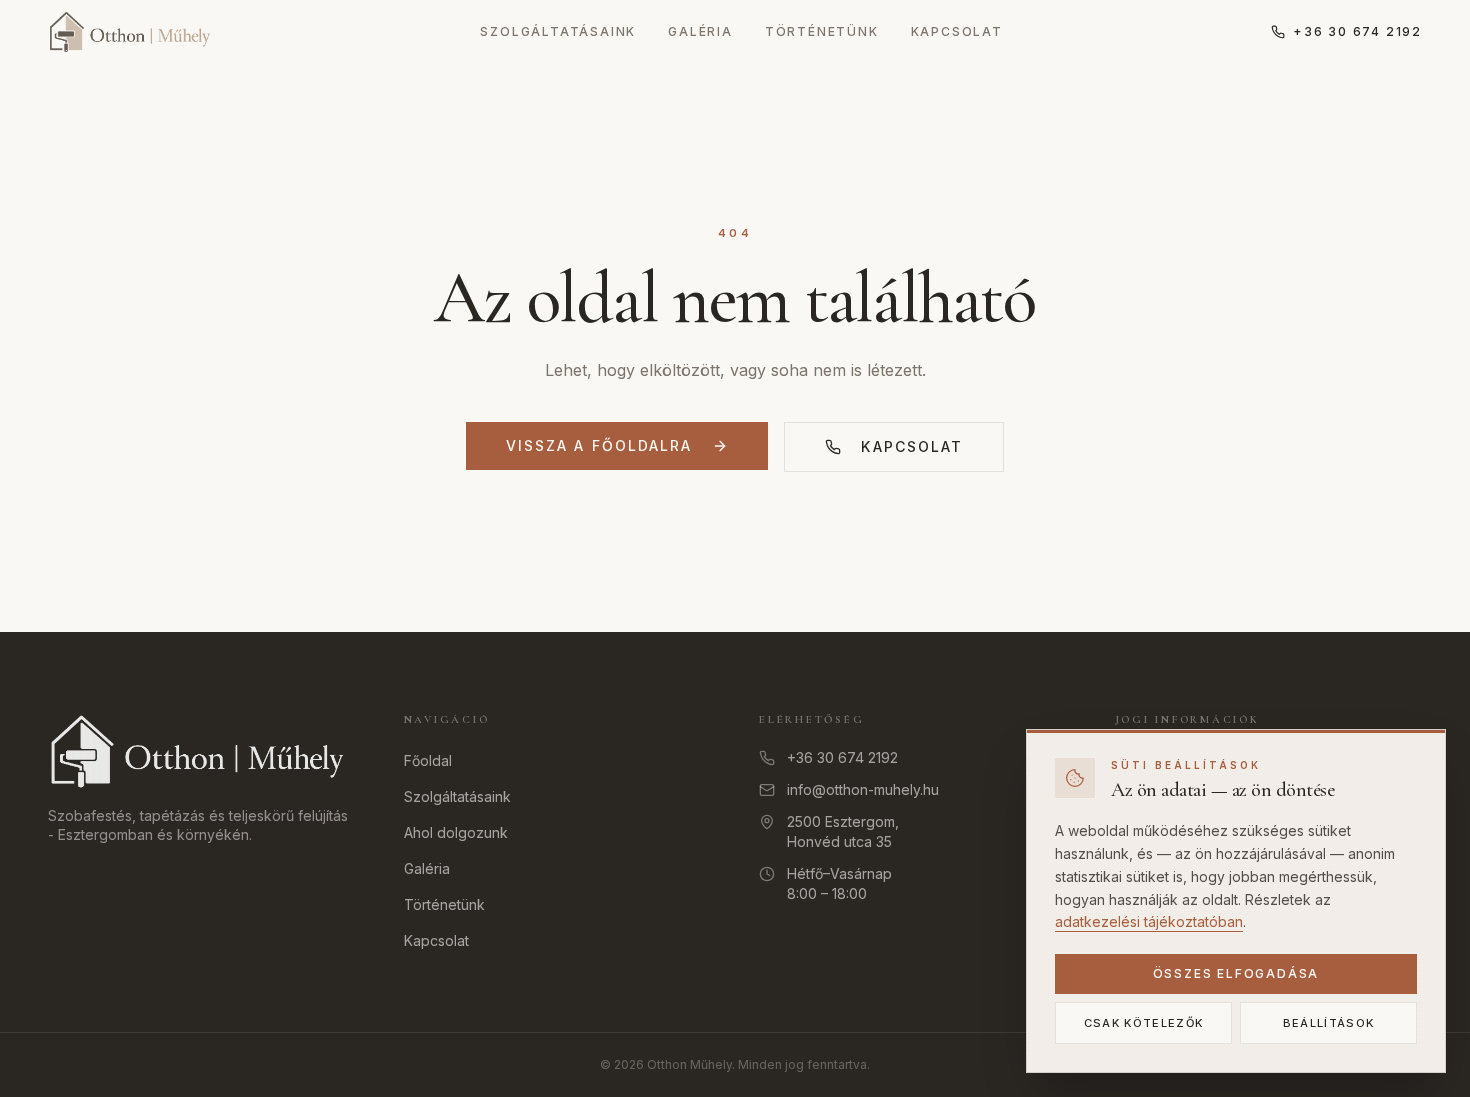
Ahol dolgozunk (456, 832)
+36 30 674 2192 (1357, 31)
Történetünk (822, 31)
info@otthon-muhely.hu (863, 789)
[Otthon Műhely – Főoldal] (130, 32)
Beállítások (1329, 1023)
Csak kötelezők (1143, 1023)
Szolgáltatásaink (558, 31)
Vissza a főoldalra (599, 445)
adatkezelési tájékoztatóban (1149, 921)
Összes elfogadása (1236, 973)
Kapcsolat (957, 31)
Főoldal (428, 760)
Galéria (700, 31)
